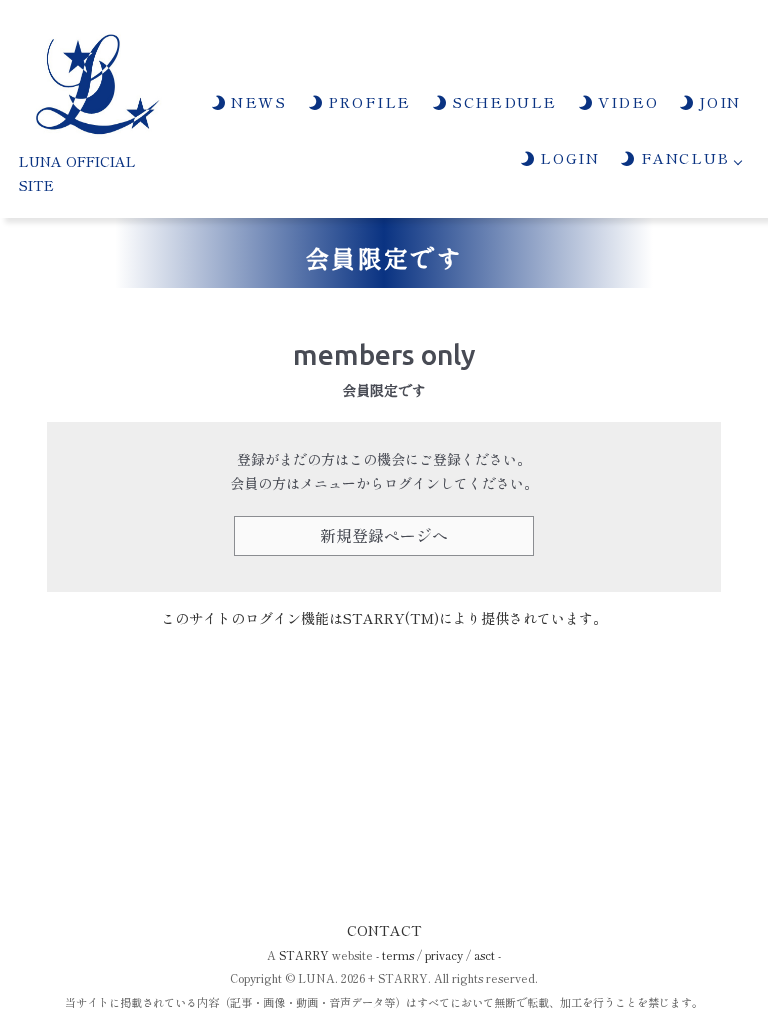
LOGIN (567, 157)
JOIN (717, 101)
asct (484, 955)
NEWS (256, 101)
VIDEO (625, 101)
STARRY (304, 955)
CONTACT (384, 930)
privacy (444, 955)
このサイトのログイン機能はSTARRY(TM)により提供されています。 (384, 618)
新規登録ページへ (384, 535)
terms (398, 955)
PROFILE (366, 101)
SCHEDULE (502, 101)
